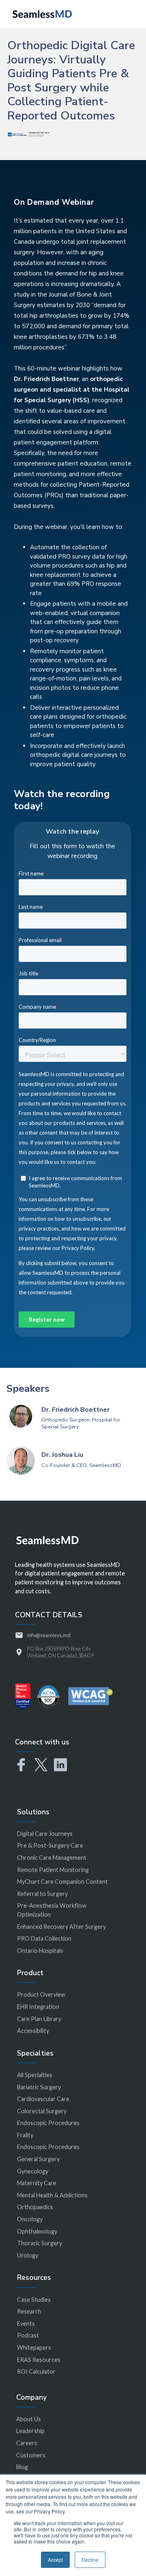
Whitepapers (34, 2347)
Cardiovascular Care (43, 2099)
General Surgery (38, 2159)
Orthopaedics (35, 2207)
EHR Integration (38, 2007)
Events (26, 2324)
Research (29, 2311)
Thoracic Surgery (40, 2243)
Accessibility (33, 2031)
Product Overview (41, 1994)
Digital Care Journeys (45, 1834)
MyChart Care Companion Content (62, 1882)
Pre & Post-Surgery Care (50, 1845)
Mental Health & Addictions (52, 2195)
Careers (27, 2443)
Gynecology (33, 2171)
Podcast (28, 2335)
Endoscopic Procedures (48, 2123)
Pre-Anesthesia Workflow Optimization (52, 1910)
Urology (28, 2255)
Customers (31, 2455)
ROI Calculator (36, 2371)
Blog (22, 2467)
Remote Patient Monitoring (53, 1870)
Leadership (30, 2431)
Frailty (25, 2135)
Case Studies (34, 2300)
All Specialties (35, 2075)
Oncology (30, 2219)
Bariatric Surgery (39, 2087)
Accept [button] (55, 2560)
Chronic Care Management (52, 1858)
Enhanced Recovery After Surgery (61, 1927)
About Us (29, 2419)
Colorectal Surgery (42, 2111)
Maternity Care (37, 2183)
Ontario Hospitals (40, 1951)
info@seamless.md (49, 1635)
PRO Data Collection (44, 1938)
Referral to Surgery (42, 1894)
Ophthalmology (37, 2231)
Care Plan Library (39, 2019)
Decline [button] (90, 2560)
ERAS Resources (39, 2360)
